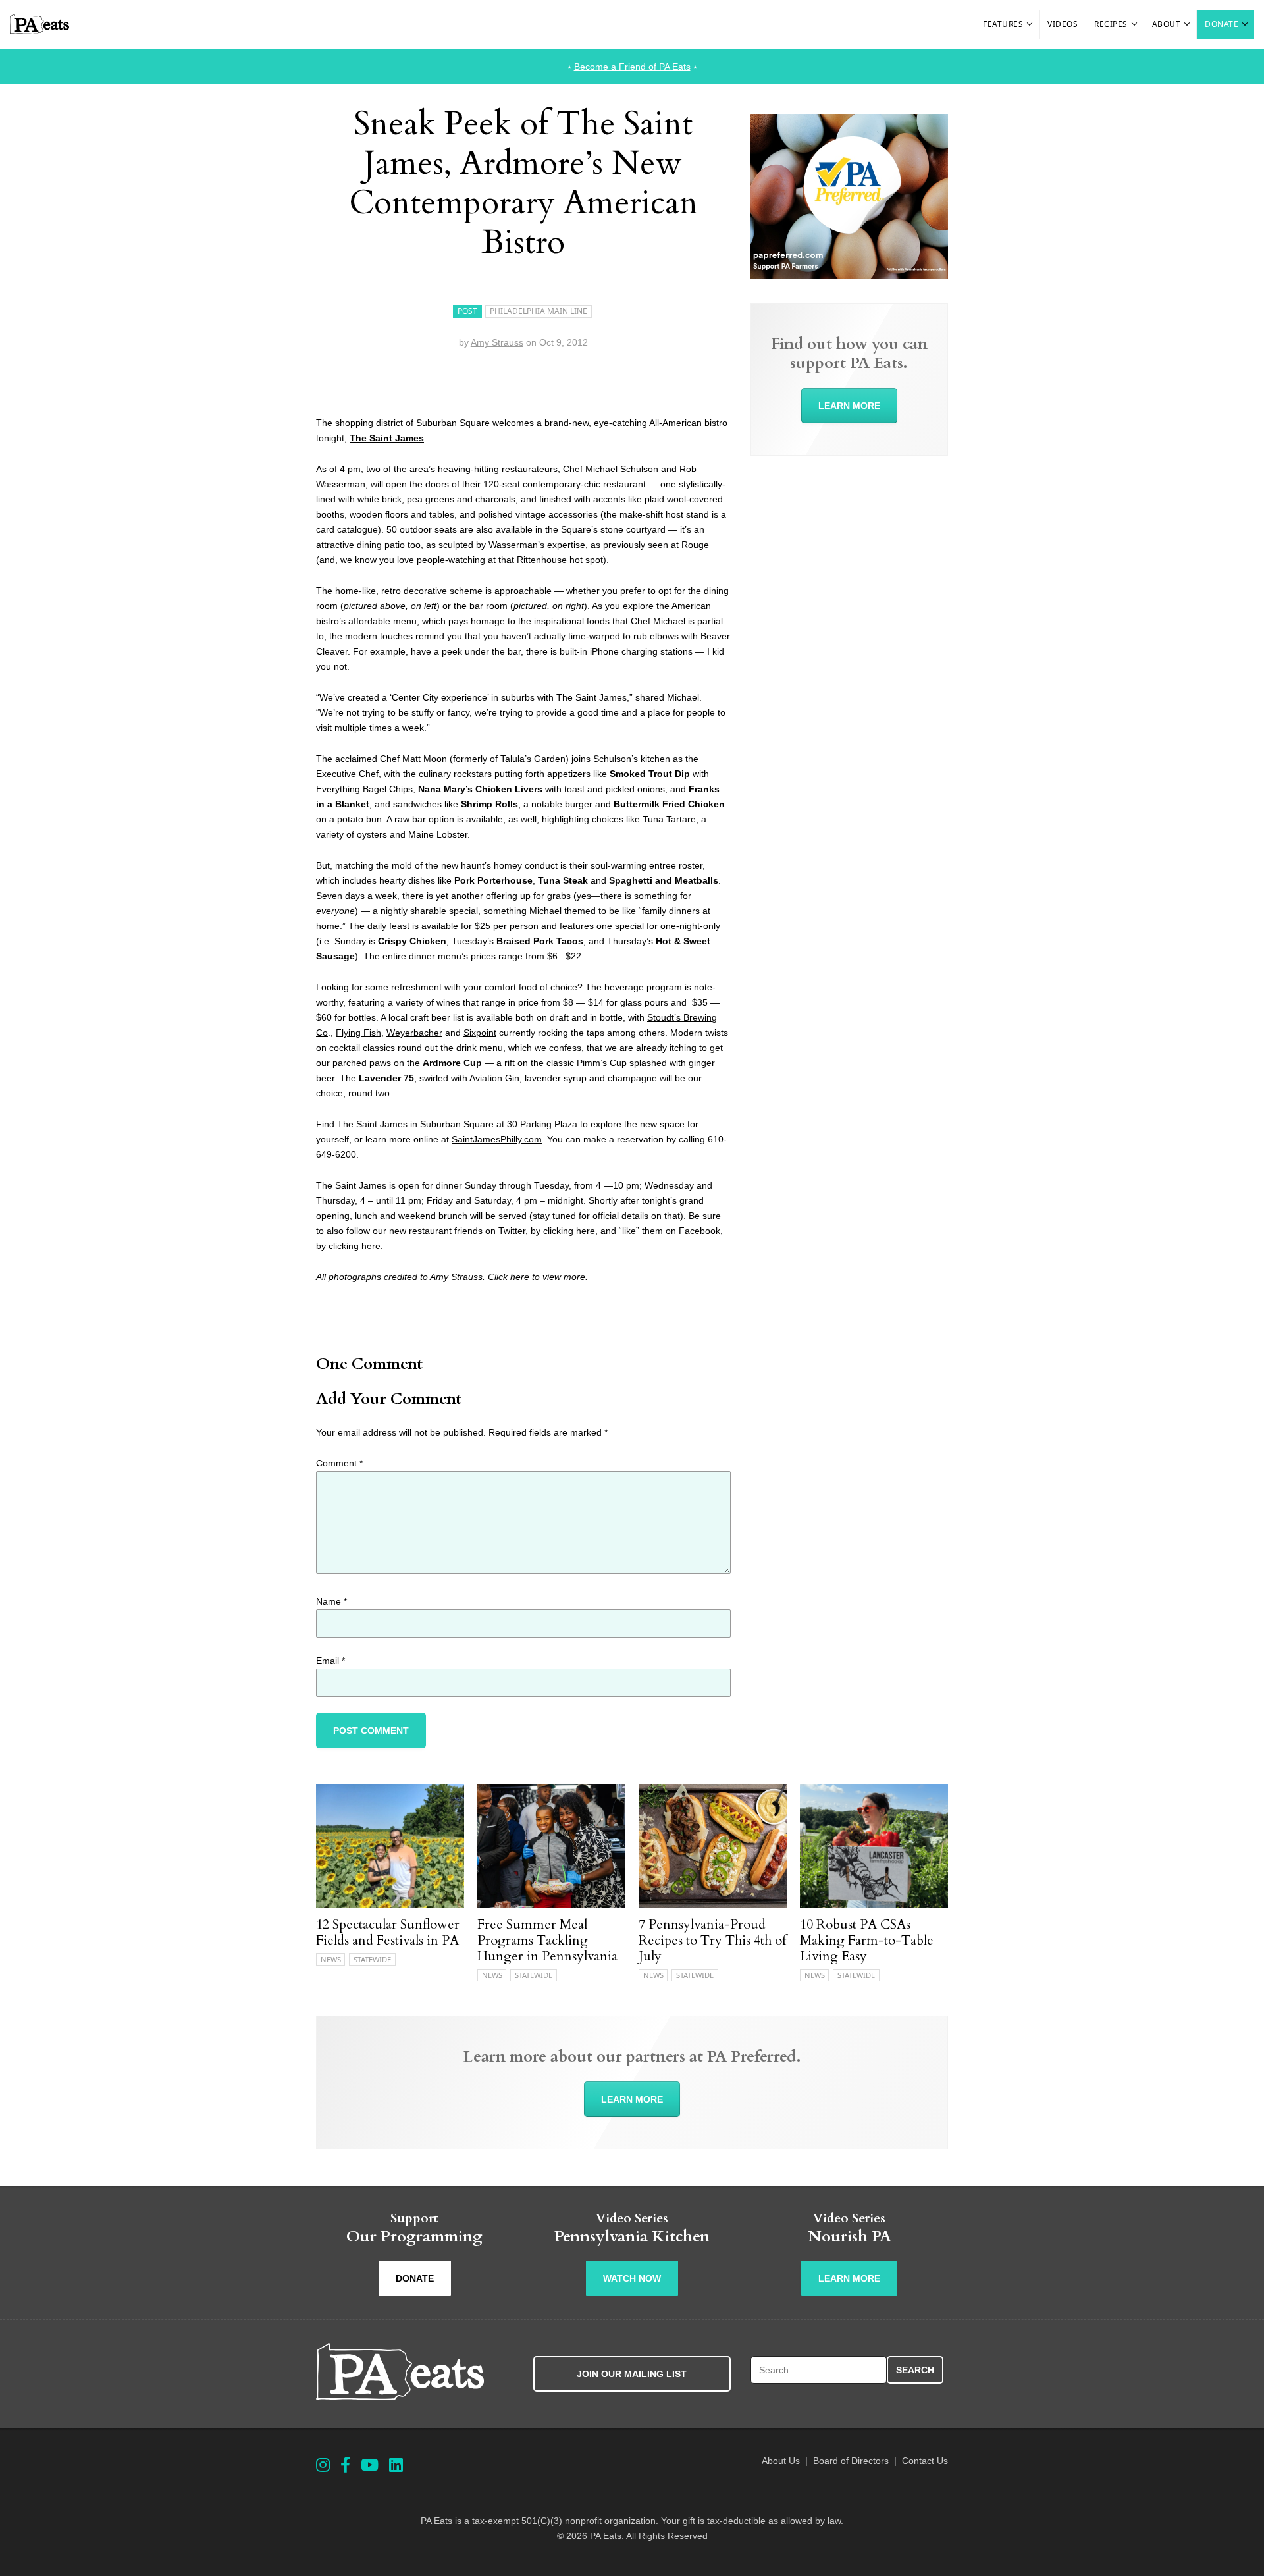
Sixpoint (480, 1033)
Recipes (1111, 24)
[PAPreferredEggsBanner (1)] (849, 275)
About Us (781, 2461)
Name (331, 1601)
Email (330, 1661)
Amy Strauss (497, 342)
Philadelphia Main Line (539, 311)
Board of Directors (851, 2461)
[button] (1030, 24)
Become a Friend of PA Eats (632, 67)
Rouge (695, 545)
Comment (339, 1463)
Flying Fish (358, 1033)
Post (467, 311)
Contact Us (925, 2461)
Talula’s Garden (533, 759)
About (1167, 24)
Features (1003, 24)
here (586, 1231)
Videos (1063, 24)
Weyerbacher (414, 1033)
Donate (1222, 24)
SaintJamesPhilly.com (497, 1139)
